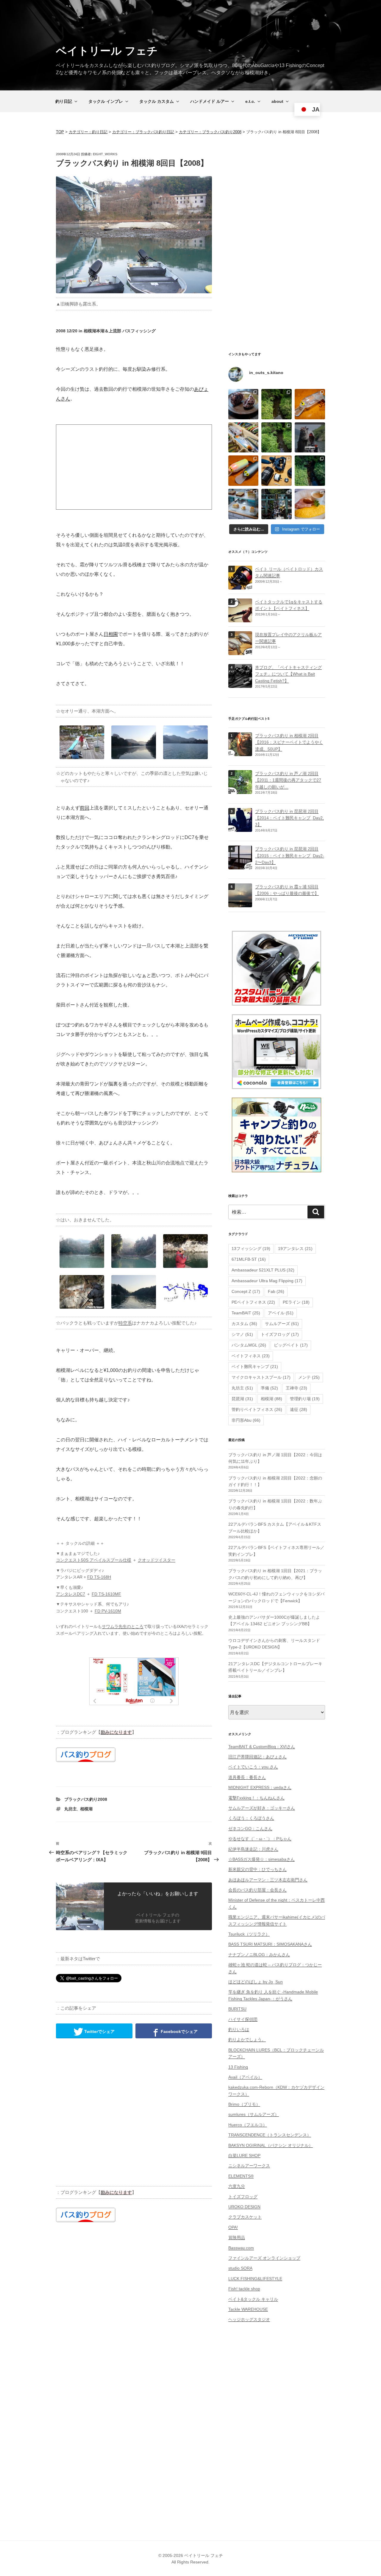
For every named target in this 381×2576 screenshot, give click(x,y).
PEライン (296, 1302)
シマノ (242, 1334)
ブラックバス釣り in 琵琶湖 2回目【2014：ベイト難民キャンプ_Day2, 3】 (289, 818)
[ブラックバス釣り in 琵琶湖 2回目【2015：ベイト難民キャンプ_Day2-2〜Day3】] (240, 866)
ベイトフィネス (251, 1356)
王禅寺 (296, 1388)
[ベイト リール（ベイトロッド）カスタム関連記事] (240, 586)
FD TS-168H (99, 1577)
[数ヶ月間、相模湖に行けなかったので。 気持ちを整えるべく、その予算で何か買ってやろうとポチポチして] (277, 471)
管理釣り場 (305, 1399)
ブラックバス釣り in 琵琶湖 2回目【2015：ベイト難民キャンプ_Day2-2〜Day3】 (290, 856)
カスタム (244, 1324)
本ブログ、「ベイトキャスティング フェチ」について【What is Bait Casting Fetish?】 (288, 674)
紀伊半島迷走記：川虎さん (253, 1849)
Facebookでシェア (179, 2031)
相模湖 (86, 1809)
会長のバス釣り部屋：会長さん (257, 1890)
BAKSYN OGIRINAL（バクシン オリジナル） (271, 2145)
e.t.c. (250, 101)
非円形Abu (246, 1420)
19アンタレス (295, 1249)
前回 (85, 808)
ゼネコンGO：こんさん (250, 1829)
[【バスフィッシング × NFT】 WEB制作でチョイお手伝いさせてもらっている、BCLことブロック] (310, 438)
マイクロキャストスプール (261, 1377)
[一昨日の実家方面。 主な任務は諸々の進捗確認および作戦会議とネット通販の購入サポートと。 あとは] (277, 438)
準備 (269, 1388)
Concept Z (246, 1291)
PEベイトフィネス (253, 1302)
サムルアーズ (282, 1324)
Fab (276, 1291)
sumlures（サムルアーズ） (254, 2114)
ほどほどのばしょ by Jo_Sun (256, 1982)
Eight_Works (105, 154)
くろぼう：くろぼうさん (251, 1818)
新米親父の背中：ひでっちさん (257, 1869)
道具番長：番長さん (247, 1777)
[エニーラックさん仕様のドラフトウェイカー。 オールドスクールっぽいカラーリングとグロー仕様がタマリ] (243, 471)
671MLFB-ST (249, 1259)
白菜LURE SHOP (244, 2155)
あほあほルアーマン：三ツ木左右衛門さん (268, 1880)
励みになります (116, 1732)
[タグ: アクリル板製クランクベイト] (240, 652)
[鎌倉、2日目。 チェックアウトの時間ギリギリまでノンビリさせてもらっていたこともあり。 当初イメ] (277, 504)
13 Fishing (238, 2067)
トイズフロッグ (280, 1334)
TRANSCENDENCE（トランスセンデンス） (270, 2135)
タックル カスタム (157, 101)
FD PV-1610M (108, 1611)
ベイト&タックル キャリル (253, 2299)
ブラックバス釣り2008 (86, 1799)
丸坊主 (71, 1809)
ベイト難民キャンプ (255, 1367)
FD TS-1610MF (106, 1594)
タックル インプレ (106, 101)
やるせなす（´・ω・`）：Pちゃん (260, 1839)
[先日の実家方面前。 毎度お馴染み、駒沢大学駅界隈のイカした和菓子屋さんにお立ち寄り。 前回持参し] (243, 404)
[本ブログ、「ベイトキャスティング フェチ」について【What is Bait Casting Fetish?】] (240, 684)
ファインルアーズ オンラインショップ (264, 2258)
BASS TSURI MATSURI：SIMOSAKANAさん (270, 1944)
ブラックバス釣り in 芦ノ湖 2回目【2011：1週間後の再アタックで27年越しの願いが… (288, 780)
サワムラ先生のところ (123, 1626)
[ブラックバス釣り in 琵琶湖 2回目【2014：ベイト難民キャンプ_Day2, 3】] (240, 828)
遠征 (299, 1409)
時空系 (125, 1323)
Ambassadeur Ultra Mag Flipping (267, 1281)
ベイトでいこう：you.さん (253, 1767)
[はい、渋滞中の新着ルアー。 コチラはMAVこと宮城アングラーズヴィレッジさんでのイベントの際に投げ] (243, 438)
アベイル (281, 1313)
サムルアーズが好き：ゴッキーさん (262, 1808)
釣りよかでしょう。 (247, 2040)
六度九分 (237, 2186)
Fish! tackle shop (244, 2289)
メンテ (309, 1377)
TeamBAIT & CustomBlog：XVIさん (262, 1747)
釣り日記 (64, 101)
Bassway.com (241, 2248)
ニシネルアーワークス (249, 2166)
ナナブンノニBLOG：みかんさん (259, 1955)
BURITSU (237, 2009)
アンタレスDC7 (71, 1594)
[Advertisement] (134, 467)
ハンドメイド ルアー (210, 101)
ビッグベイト (291, 1345)
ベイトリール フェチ (107, 51)
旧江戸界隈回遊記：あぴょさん (257, 1757)
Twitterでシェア (99, 2031)
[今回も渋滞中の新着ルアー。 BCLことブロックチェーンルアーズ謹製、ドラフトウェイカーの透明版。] (310, 404)
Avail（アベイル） (245, 2077)
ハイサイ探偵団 (243, 2019)
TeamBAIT (246, 1313)
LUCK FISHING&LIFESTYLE (255, 2279)
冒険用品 (237, 2237)
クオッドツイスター (157, 1560)
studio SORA (240, 2268)
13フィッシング (251, 1249)
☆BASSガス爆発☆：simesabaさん (261, 1859)
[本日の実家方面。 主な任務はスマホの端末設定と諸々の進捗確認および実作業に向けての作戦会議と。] (277, 404)
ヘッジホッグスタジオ (249, 2319)
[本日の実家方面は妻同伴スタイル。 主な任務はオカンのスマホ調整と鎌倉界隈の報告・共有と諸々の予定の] (310, 471)
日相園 (111, 634)
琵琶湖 (242, 1399)
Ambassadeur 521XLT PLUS (263, 1270)
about (277, 101)
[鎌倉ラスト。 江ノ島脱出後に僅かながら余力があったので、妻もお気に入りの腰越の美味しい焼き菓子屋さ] (243, 504)
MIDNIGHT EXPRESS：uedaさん (260, 1787)
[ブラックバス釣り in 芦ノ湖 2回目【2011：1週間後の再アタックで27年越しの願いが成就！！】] (240, 790)
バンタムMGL (249, 1345)
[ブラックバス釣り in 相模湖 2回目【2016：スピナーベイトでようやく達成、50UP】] (240, 753)
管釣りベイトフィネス (257, 1409)
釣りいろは (239, 2029)
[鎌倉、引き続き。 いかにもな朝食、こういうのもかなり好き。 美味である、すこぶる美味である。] (310, 504)
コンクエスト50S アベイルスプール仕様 (94, 1560)
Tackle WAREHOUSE (248, 2309)
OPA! (233, 2227)
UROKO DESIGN (244, 2207)
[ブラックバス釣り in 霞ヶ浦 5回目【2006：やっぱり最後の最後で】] (240, 904)
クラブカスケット (245, 2217)
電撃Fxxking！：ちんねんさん (256, 1798)
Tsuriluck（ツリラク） (249, 1934)
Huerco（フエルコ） (248, 2125)
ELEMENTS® (241, 2176)
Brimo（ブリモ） (244, 2104)
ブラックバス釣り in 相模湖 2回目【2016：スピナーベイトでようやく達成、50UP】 (289, 742)
